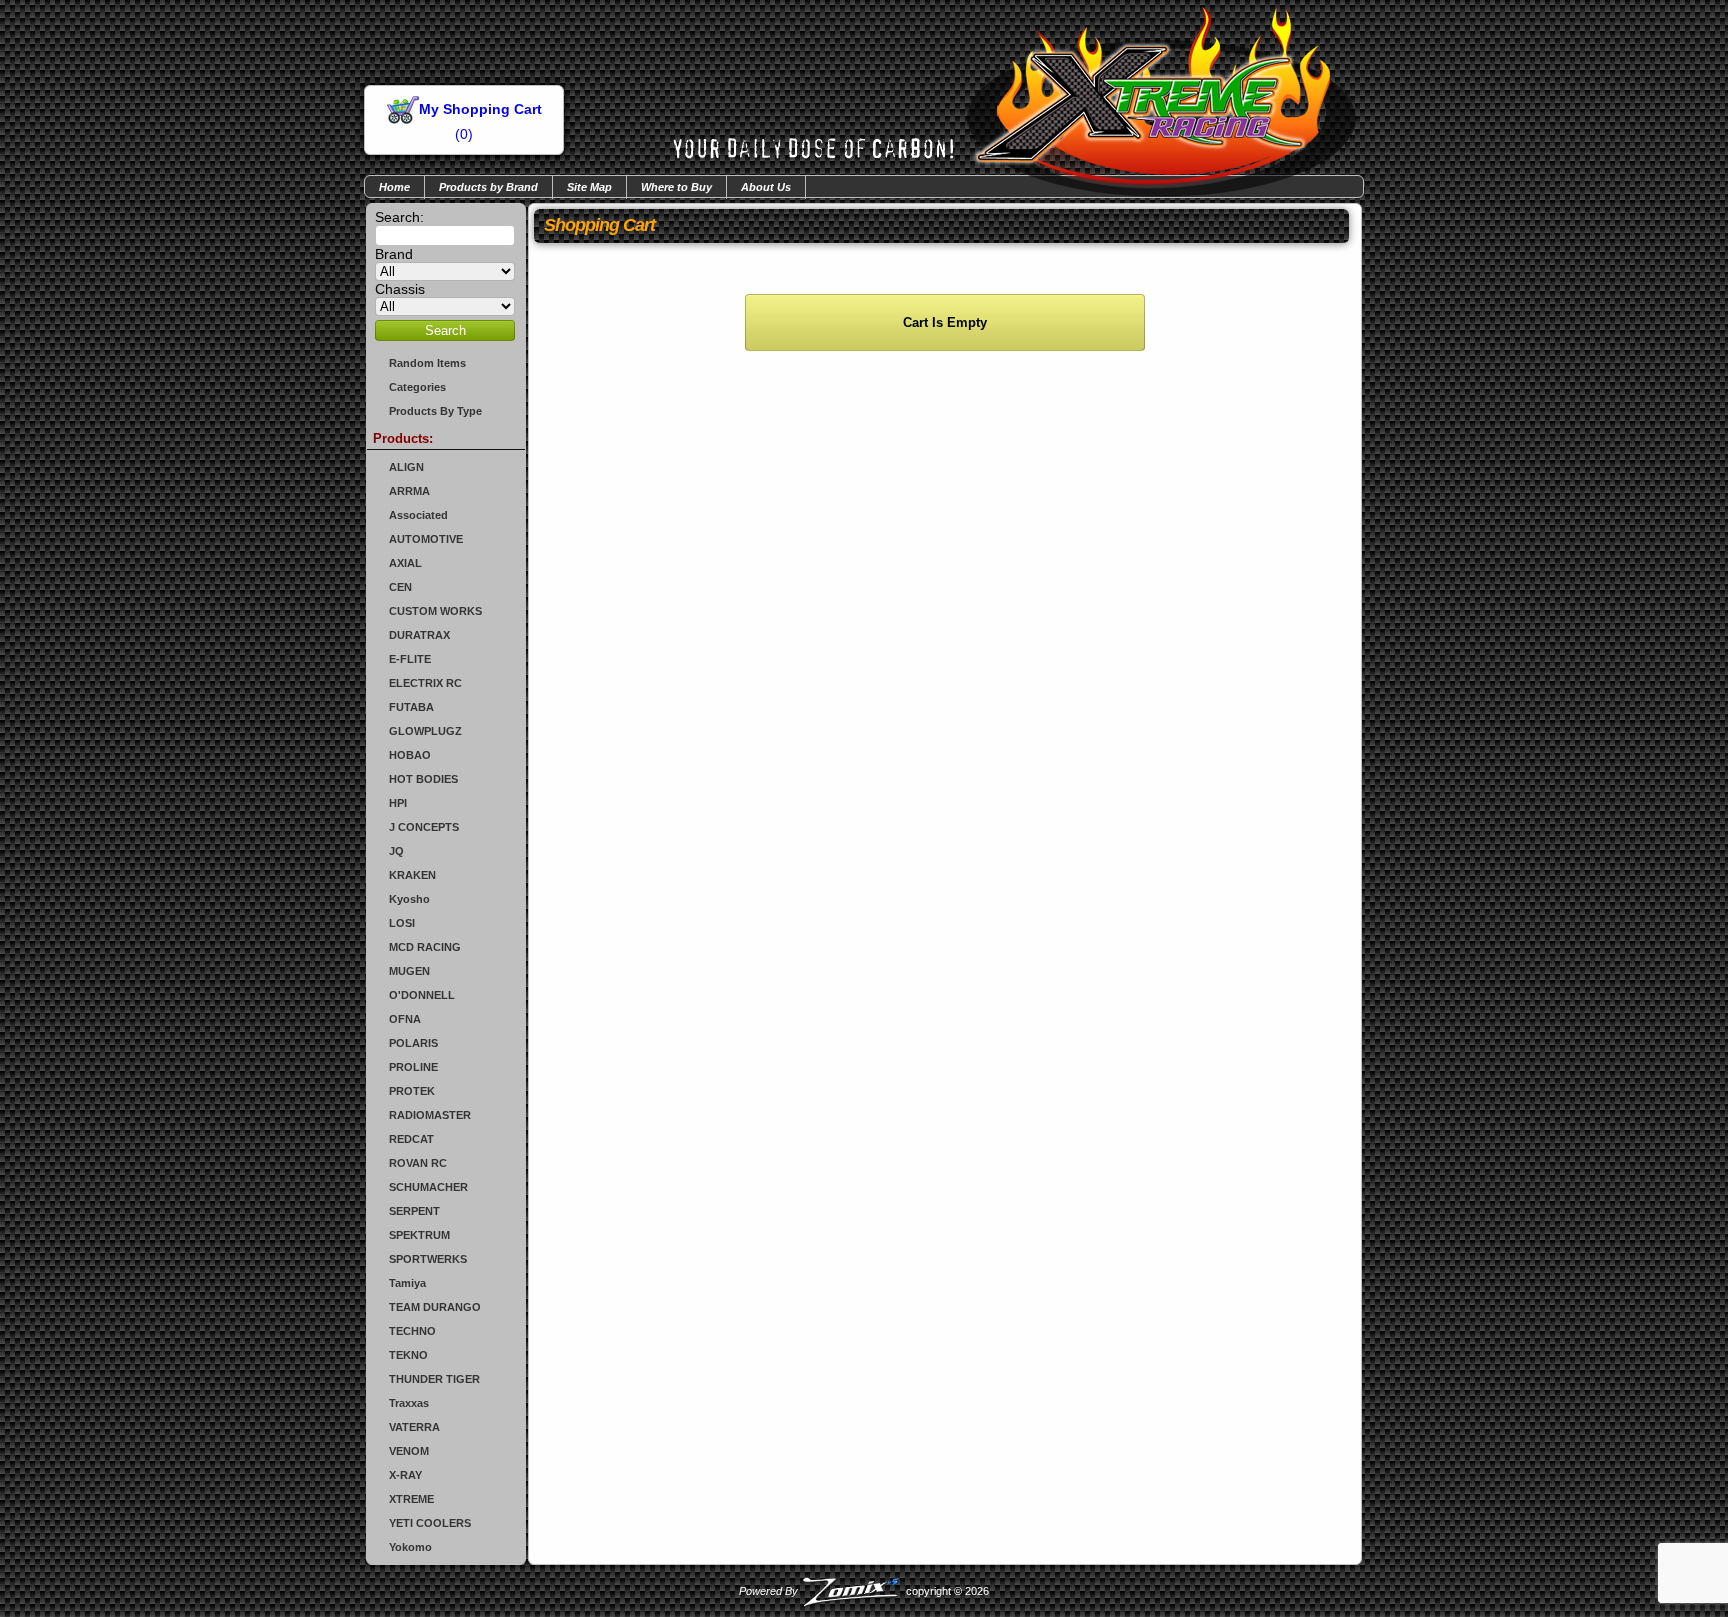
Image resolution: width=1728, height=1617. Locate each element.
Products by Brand (488, 187)
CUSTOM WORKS (435, 611)
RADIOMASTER (430, 1115)
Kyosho (409, 899)
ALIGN (406, 467)
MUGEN (409, 971)
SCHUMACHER (428, 1187)
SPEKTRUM (419, 1235)
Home (394, 187)
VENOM (409, 1451)
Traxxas (409, 1403)
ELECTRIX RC (425, 683)
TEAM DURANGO (435, 1307)
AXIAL (405, 563)
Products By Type (435, 411)
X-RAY (405, 1475)
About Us (766, 187)
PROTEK (412, 1091)
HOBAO (410, 755)
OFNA (405, 1019)
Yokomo (410, 1547)
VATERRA (414, 1427)
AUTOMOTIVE (426, 539)
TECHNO (412, 1331)
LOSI (402, 923)
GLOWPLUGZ (425, 731)
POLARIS (413, 1043)
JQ (396, 851)
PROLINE (413, 1067)
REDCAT (411, 1139)
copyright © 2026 (864, 1591)
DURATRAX (419, 635)
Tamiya (407, 1283)
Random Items (427, 363)
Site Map (589, 187)
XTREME (411, 1499)
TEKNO (408, 1355)
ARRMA (409, 491)
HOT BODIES (423, 779)
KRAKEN (412, 875)
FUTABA (411, 707)
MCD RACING (425, 947)
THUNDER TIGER (434, 1379)
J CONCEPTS (424, 827)
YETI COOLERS (430, 1523)
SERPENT (414, 1211)
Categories (417, 387)
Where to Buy (676, 187)
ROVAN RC (418, 1163)
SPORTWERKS (428, 1259)
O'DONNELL (422, 995)
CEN (400, 587)
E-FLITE (410, 659)
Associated (418, 515)
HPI (398, 803)
